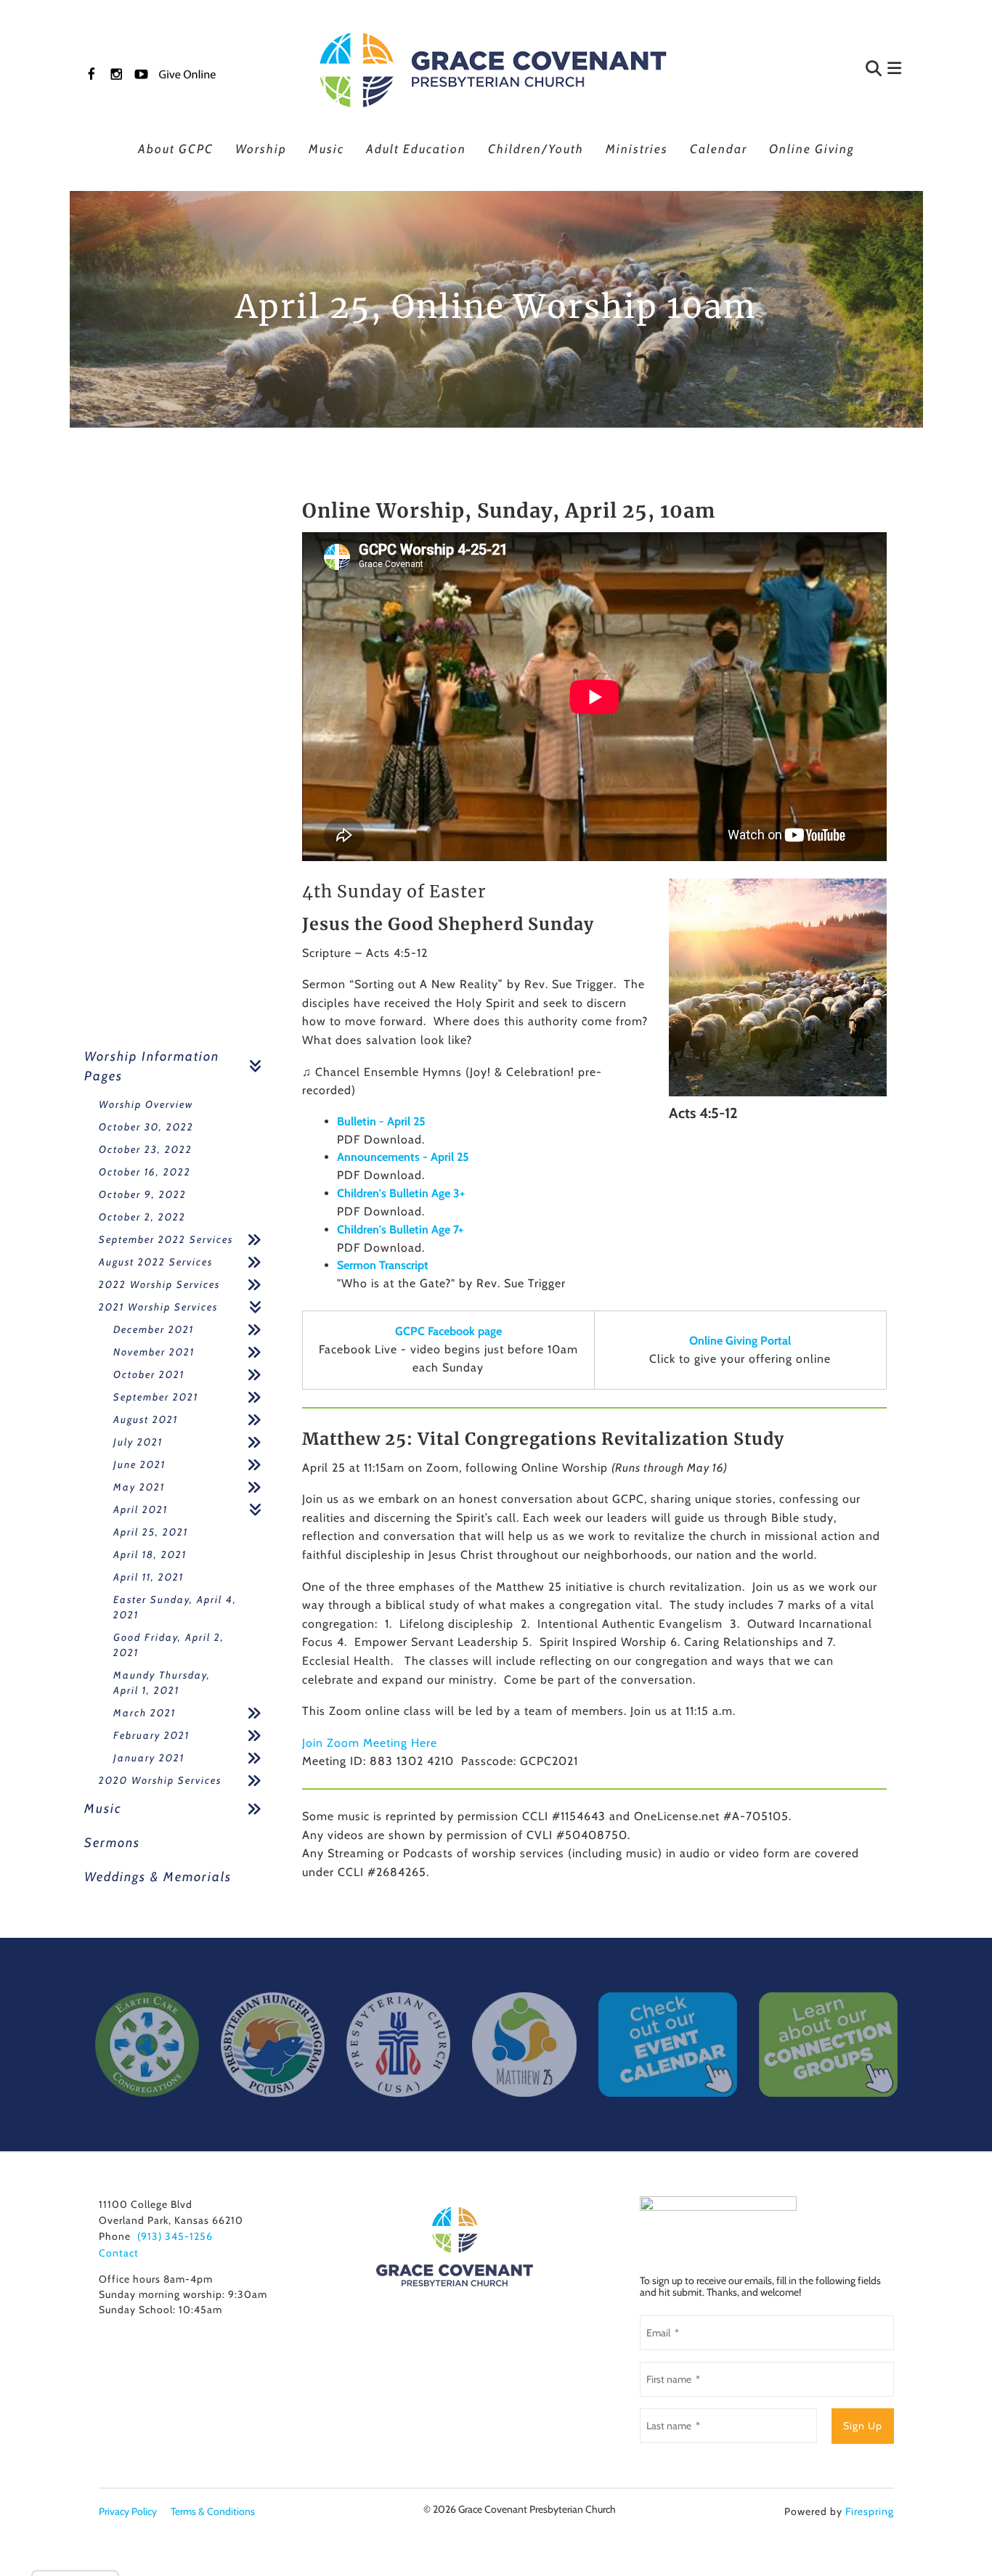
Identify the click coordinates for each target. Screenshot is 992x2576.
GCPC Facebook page (448, 1331)
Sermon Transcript (383, 1265)
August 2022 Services (156, 1262)
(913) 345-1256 (175, 2236)
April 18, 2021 (150, 1554)
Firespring (870, 2511)
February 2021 (151, 1735)
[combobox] (804, 70)
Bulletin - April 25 (381, 1121)
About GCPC (176, 149)
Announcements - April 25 (403, 1157)
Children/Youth (536, 149)
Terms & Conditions (213, 2511)
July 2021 (138, 1442)
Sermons (112, 1843)
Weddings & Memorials (158, 1877)
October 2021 (149, 1374)
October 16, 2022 (145, 1172)
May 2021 (139, 1487)
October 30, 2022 (146, 1127)
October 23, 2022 (146, 1149)
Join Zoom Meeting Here (370, 1743)
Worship (261, 149)
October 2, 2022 (142, 1217)
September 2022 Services (166, 1239)
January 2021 (149, 1758)
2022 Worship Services (159, 1284)
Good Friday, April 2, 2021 (169, 1645)
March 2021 (145, 1713)
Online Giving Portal (740, 1341)
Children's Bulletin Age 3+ (401, 1193)
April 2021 (141, 1509)
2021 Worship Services (158, 1307)
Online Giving (812, 149)
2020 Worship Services (160, 1780)
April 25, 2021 (151, 1532)
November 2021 (154, 1352)
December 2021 (154, 1329)
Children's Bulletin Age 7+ (400, 1230)
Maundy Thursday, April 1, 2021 (162, 1683)
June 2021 (139, 1464)
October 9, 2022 (143, 1194)
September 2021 (156, 1397)
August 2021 (146, 1419)
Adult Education (416, 149)
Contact (119, 2253)
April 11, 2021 (149, 1577)
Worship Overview (146, 1104)
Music (326, 149)
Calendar (719, 149)
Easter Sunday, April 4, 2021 (175, 1607)
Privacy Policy (128, 2511)
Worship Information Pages (152, 1066)
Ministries (637, 149)
